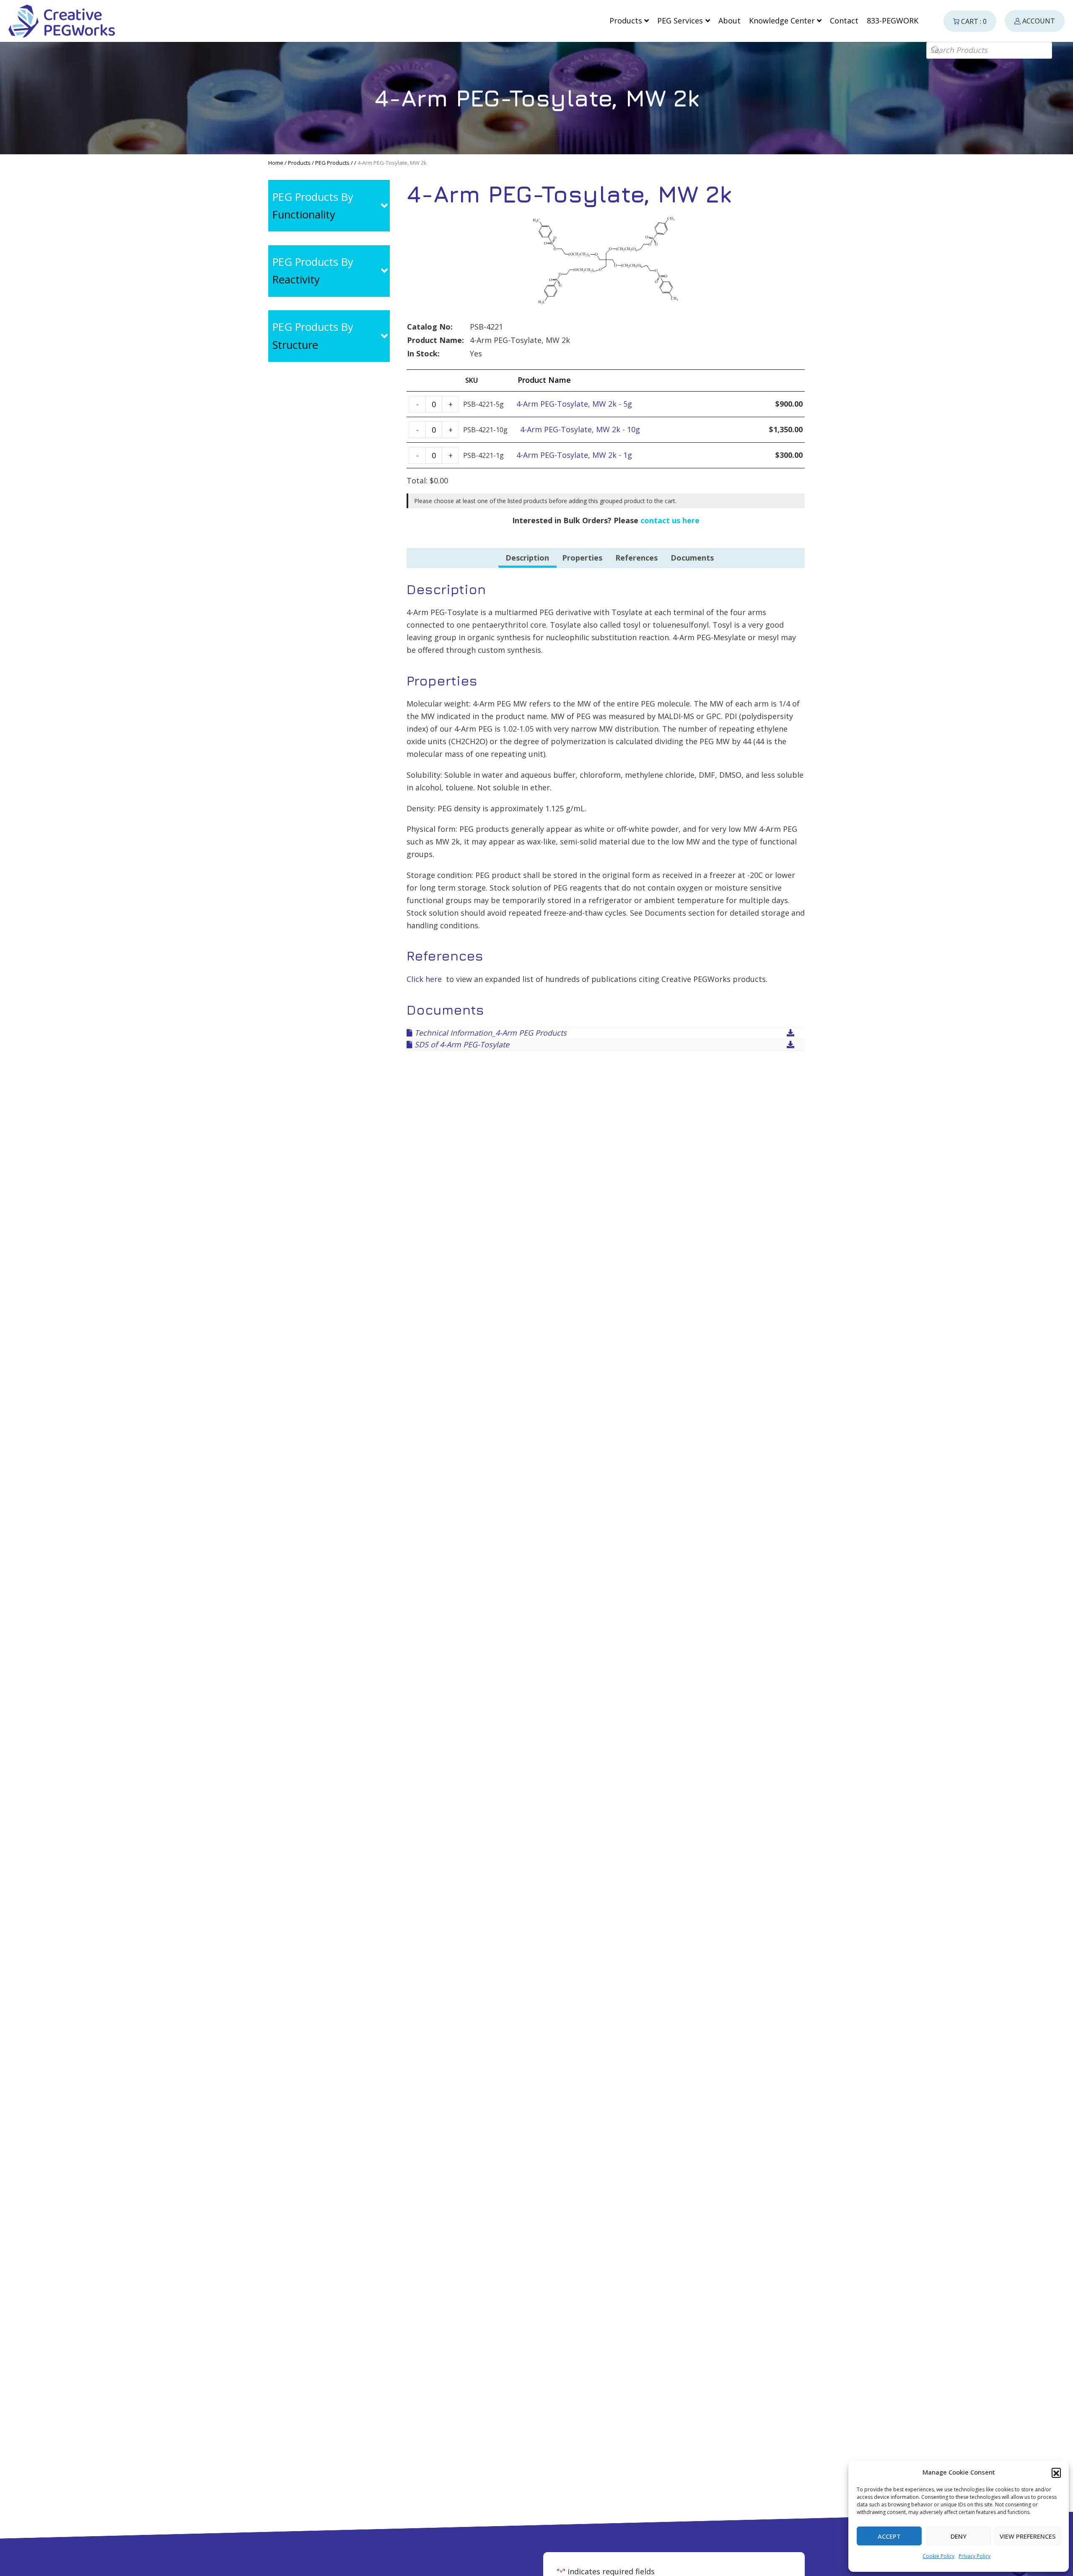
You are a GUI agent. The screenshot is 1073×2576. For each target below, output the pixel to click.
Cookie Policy (938, 2556)
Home (276, 163)
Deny (959, 2536)
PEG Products (332, 163)
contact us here (670, 520)
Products (299, 163)
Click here (424, 979)
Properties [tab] (582, 558)
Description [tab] (527, 558)
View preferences (1028, 2536)
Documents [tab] (692, 558)
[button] (1056, 2472)
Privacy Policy (975, 2556)
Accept (889, 2536)
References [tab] (636, 558)
